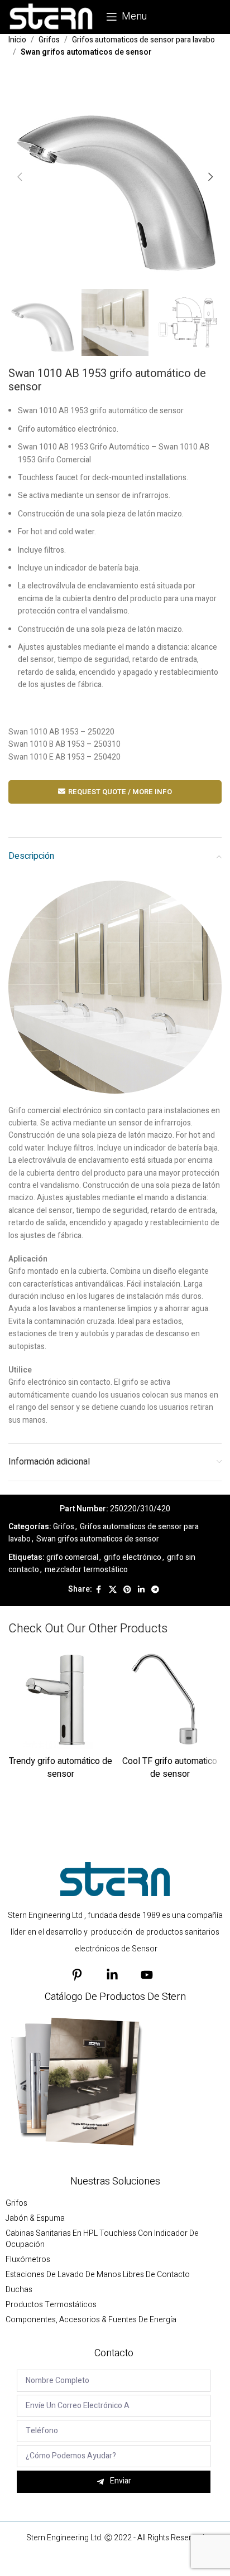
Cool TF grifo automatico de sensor (170, 1767)
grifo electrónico (133, 1557)
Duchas (19, 2290)
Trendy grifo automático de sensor (61, 1767)
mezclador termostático (86, 1570)
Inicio (17, 40)
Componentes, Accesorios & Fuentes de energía (91, 2320)
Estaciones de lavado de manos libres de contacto (98, 2275)
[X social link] (113, 1590)
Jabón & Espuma (35, 2219)
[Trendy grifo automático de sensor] (60, 1700)
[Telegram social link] (155, 1590)
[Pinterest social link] (127, 1590)
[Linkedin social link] (141, 1590)
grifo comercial (72, 1557)
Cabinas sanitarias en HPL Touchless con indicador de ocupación (102, 2239)
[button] (20, 177)
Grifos (49, 40)
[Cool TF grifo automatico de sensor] (170, 1700)
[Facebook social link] (99, 1590)
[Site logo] (52, 16)
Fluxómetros (28, 2260)
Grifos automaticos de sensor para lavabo (143, 40)
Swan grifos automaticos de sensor (86, 52)
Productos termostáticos (51, 2305)
